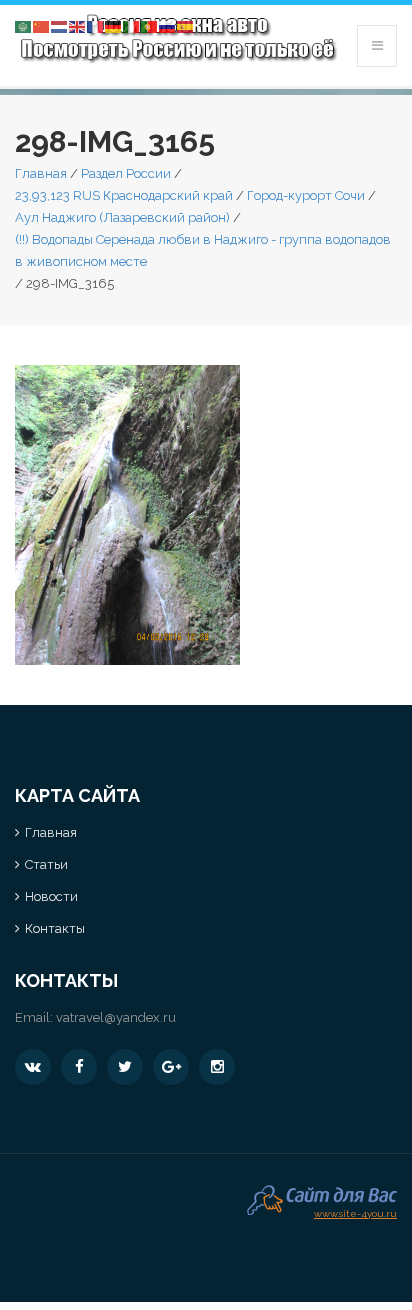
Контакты (55, 928)
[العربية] (24, 25)
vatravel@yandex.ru (116, 1017)
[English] (78, 25)
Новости (51, 896)
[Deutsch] (114, 25)
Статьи (46, 864)
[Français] (96, 25)
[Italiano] (132, 25)
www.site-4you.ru (355, 1211)
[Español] (186, 25)
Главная (41, 173)
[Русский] (168, 25)
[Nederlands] (60, 25)
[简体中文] (42, 25)
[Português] (150, 25)
